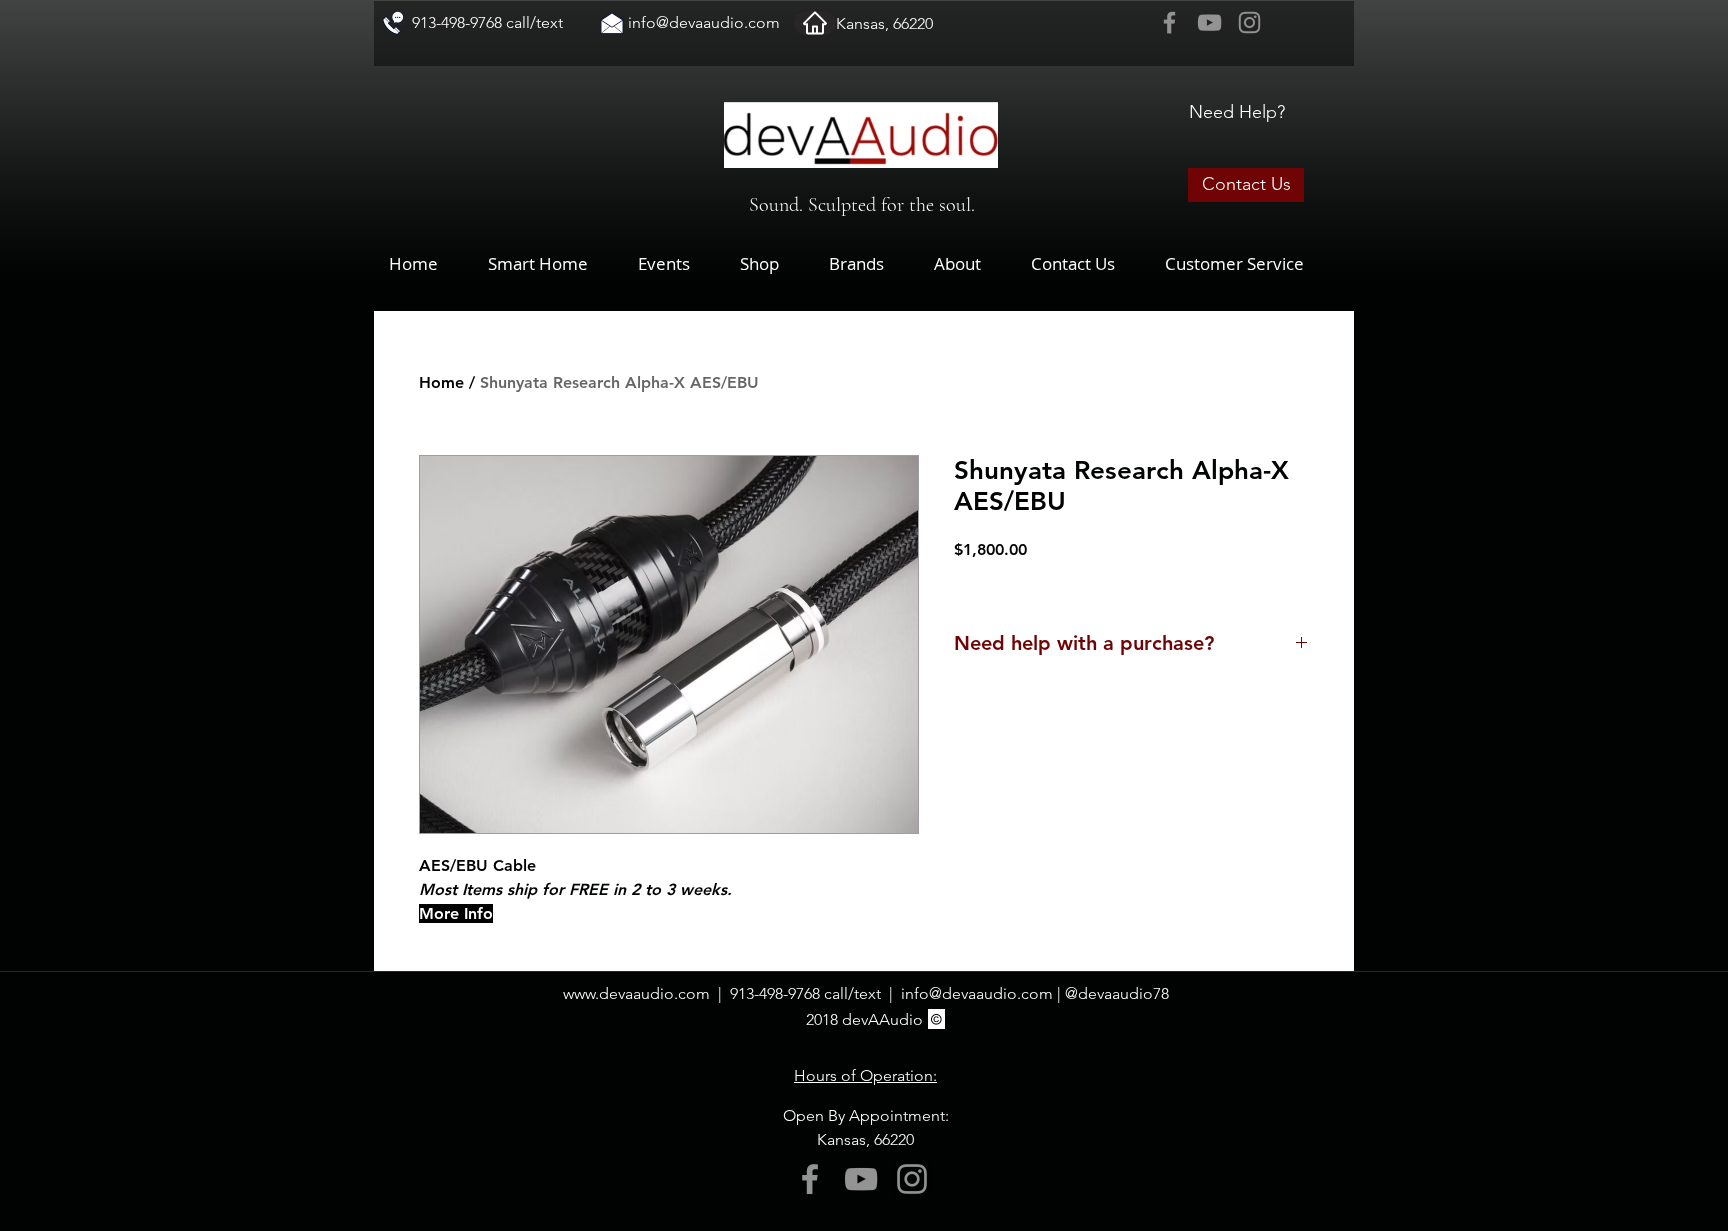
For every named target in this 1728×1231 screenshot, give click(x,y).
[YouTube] (1209, 22)
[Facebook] (1169, 22)
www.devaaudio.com (636, 993)
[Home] (815, 23)
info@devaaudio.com (704, 22)
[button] (774, 264)
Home (441, 382)
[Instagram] (1249, 22)
